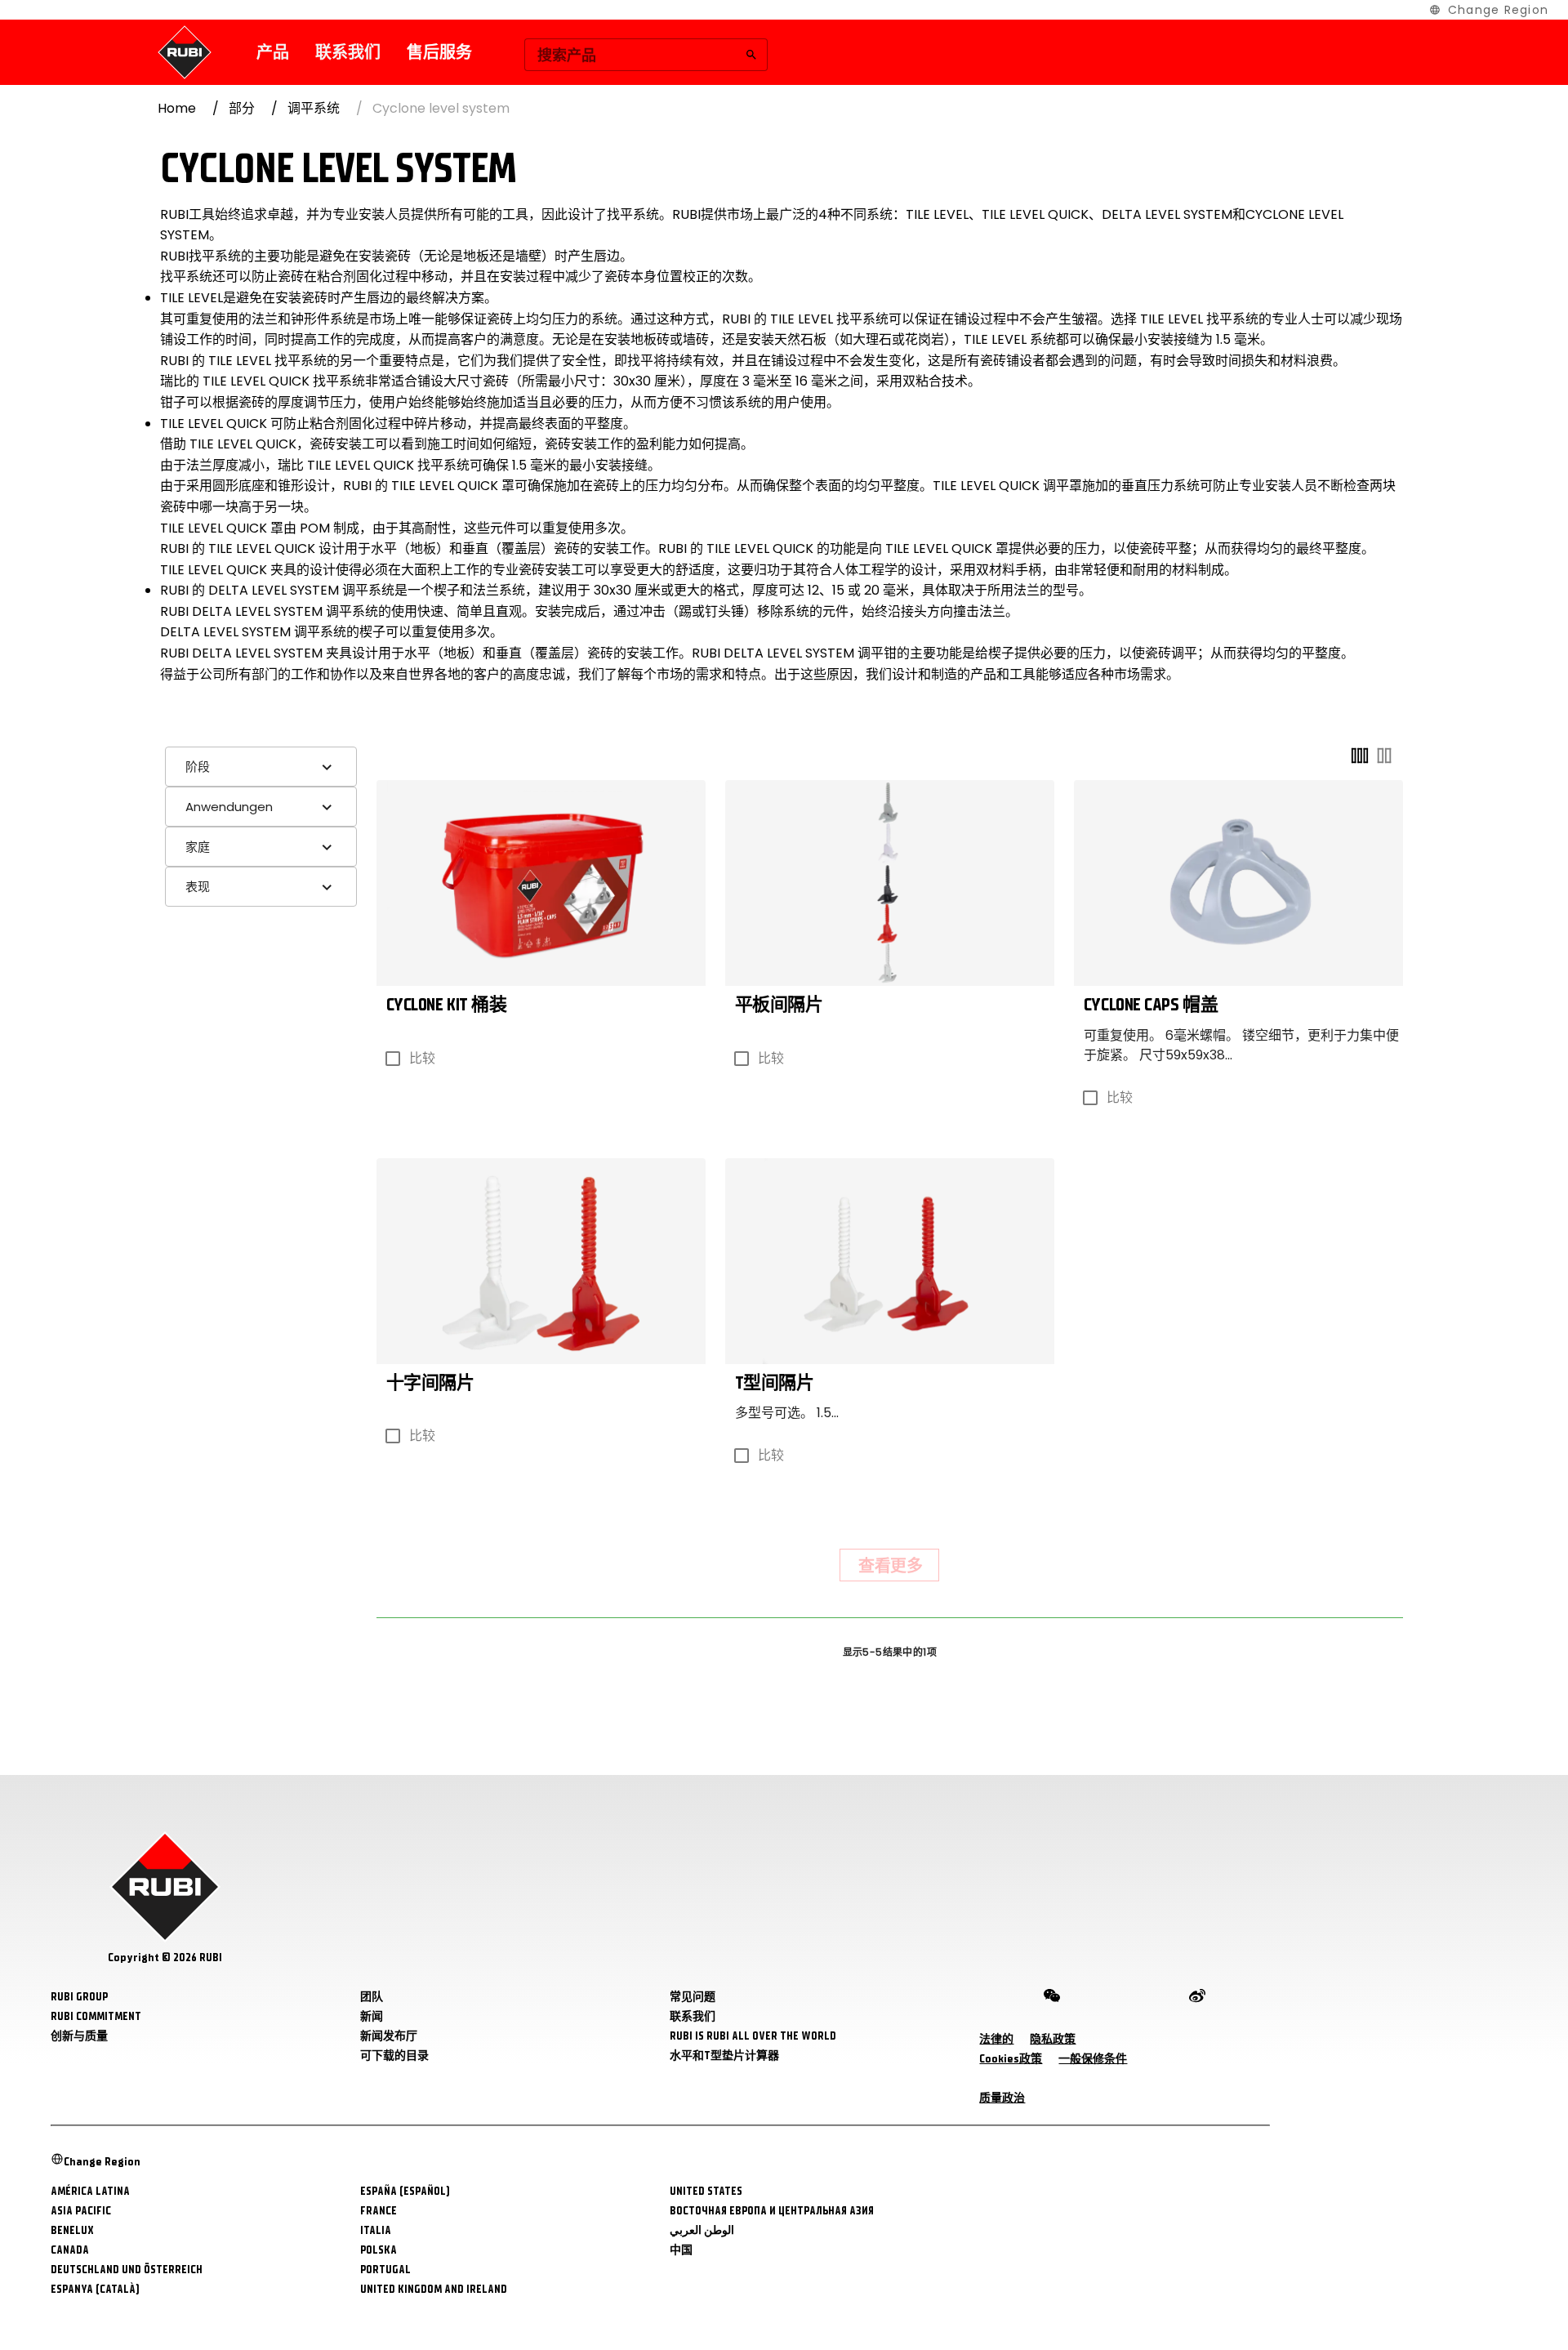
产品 (273, 53)
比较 (422, 1058)
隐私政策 (1053, 2039)
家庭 (198, 847)
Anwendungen (229, 807)
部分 (242, 108)
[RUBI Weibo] (1197, 1999)
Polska (379, 2250)
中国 (681, 2250)
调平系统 (314, 108)
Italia (376, 2230)
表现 (198, 887)
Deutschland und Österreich (127, 2270)
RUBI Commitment (96, 2016)
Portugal (385, 2270)
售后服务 (439, 53)
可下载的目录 (394, 2056)
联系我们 (348, 53)
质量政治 (1002, 2098)
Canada (70, 2250)
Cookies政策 (1011, 2059)
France (379, 2211)
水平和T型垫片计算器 (724, 2056)
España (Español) (405, 2191)
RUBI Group (79, 1997)
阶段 (198, 767)
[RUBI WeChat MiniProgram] (1052, 1999)
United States (706, 2191)
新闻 (372, 2016)
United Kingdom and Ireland (434, 2289)
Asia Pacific (81, 2211)
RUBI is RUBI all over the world (753, 2036)
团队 (372, 1997)
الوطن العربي (702, 2230)
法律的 (996, 2039)
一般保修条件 (1093, 2059)
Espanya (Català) (95, 2289)
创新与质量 (79, 2036)
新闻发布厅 (389, 2036)
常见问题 (693, 1997)
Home (177, 108)
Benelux (72, 2230)
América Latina (90, 2191)
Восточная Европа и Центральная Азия (772, 2211)
